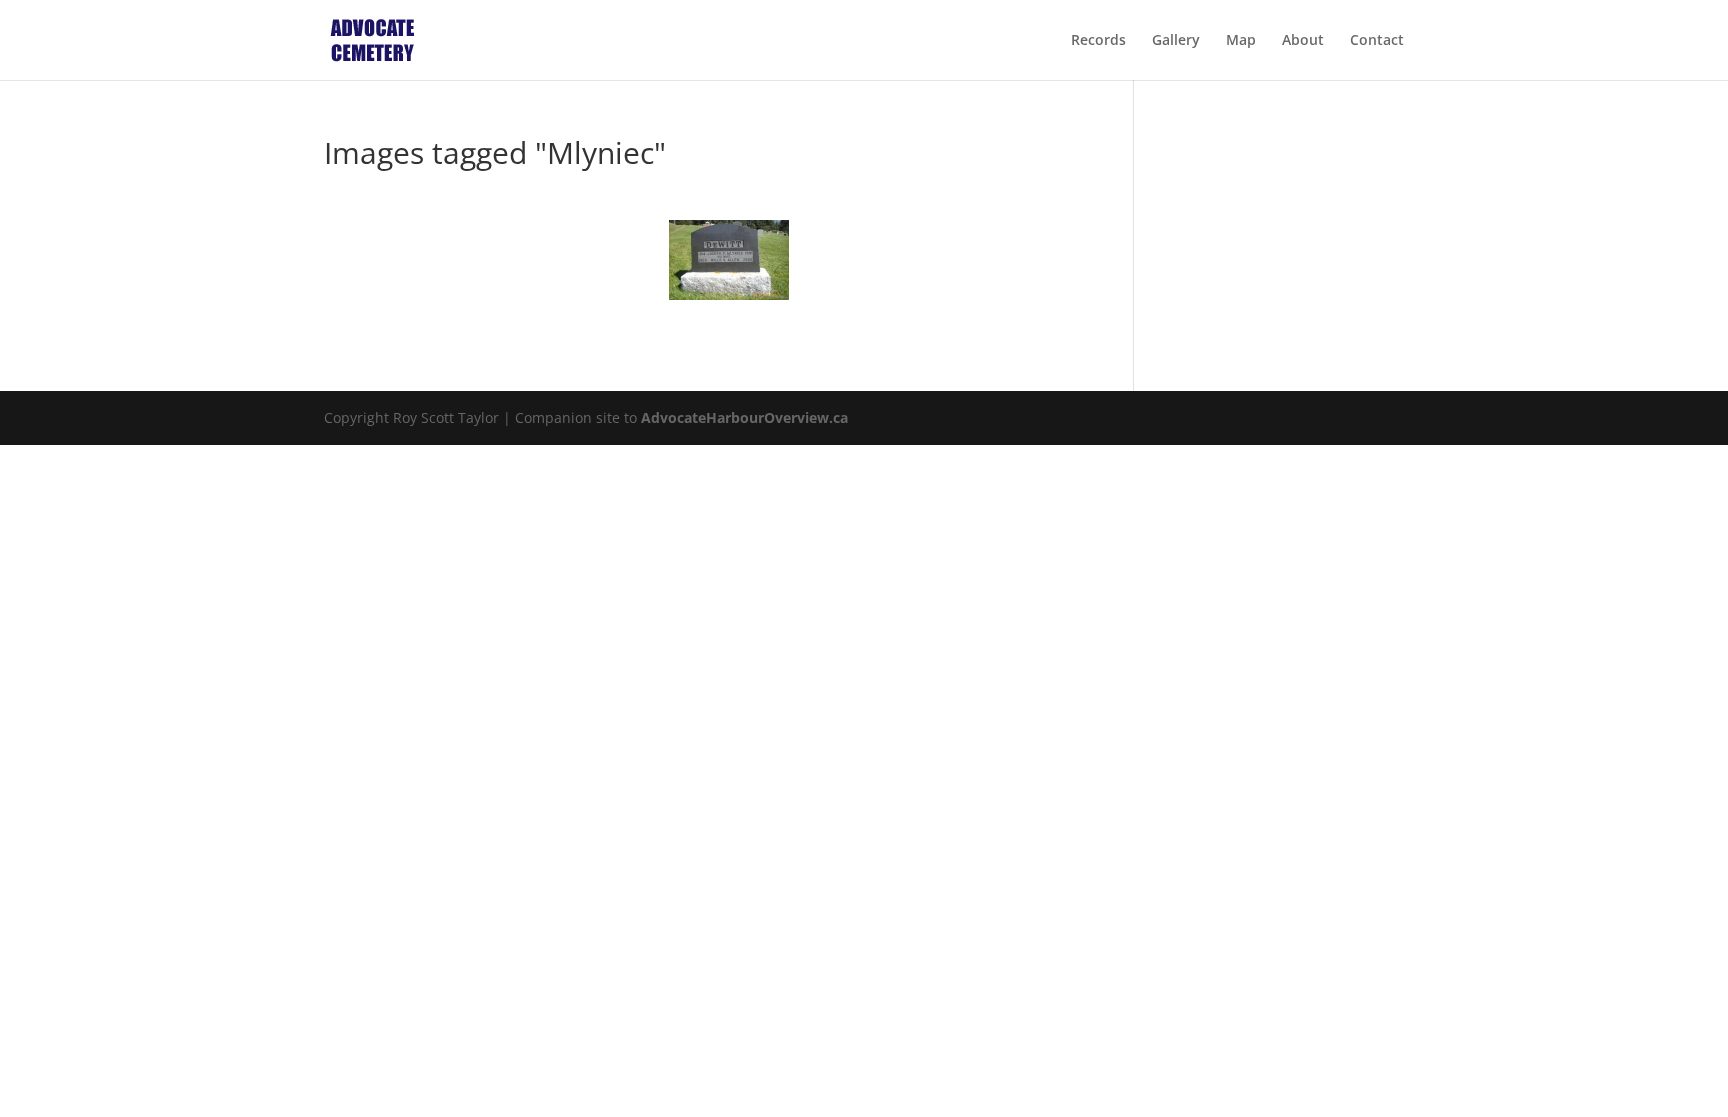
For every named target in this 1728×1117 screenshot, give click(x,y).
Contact (1377, 41)
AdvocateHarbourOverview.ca (744, 417)
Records (1098, 41)
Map (1241, 41)
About (1303, 41)
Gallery (1176, 41)
